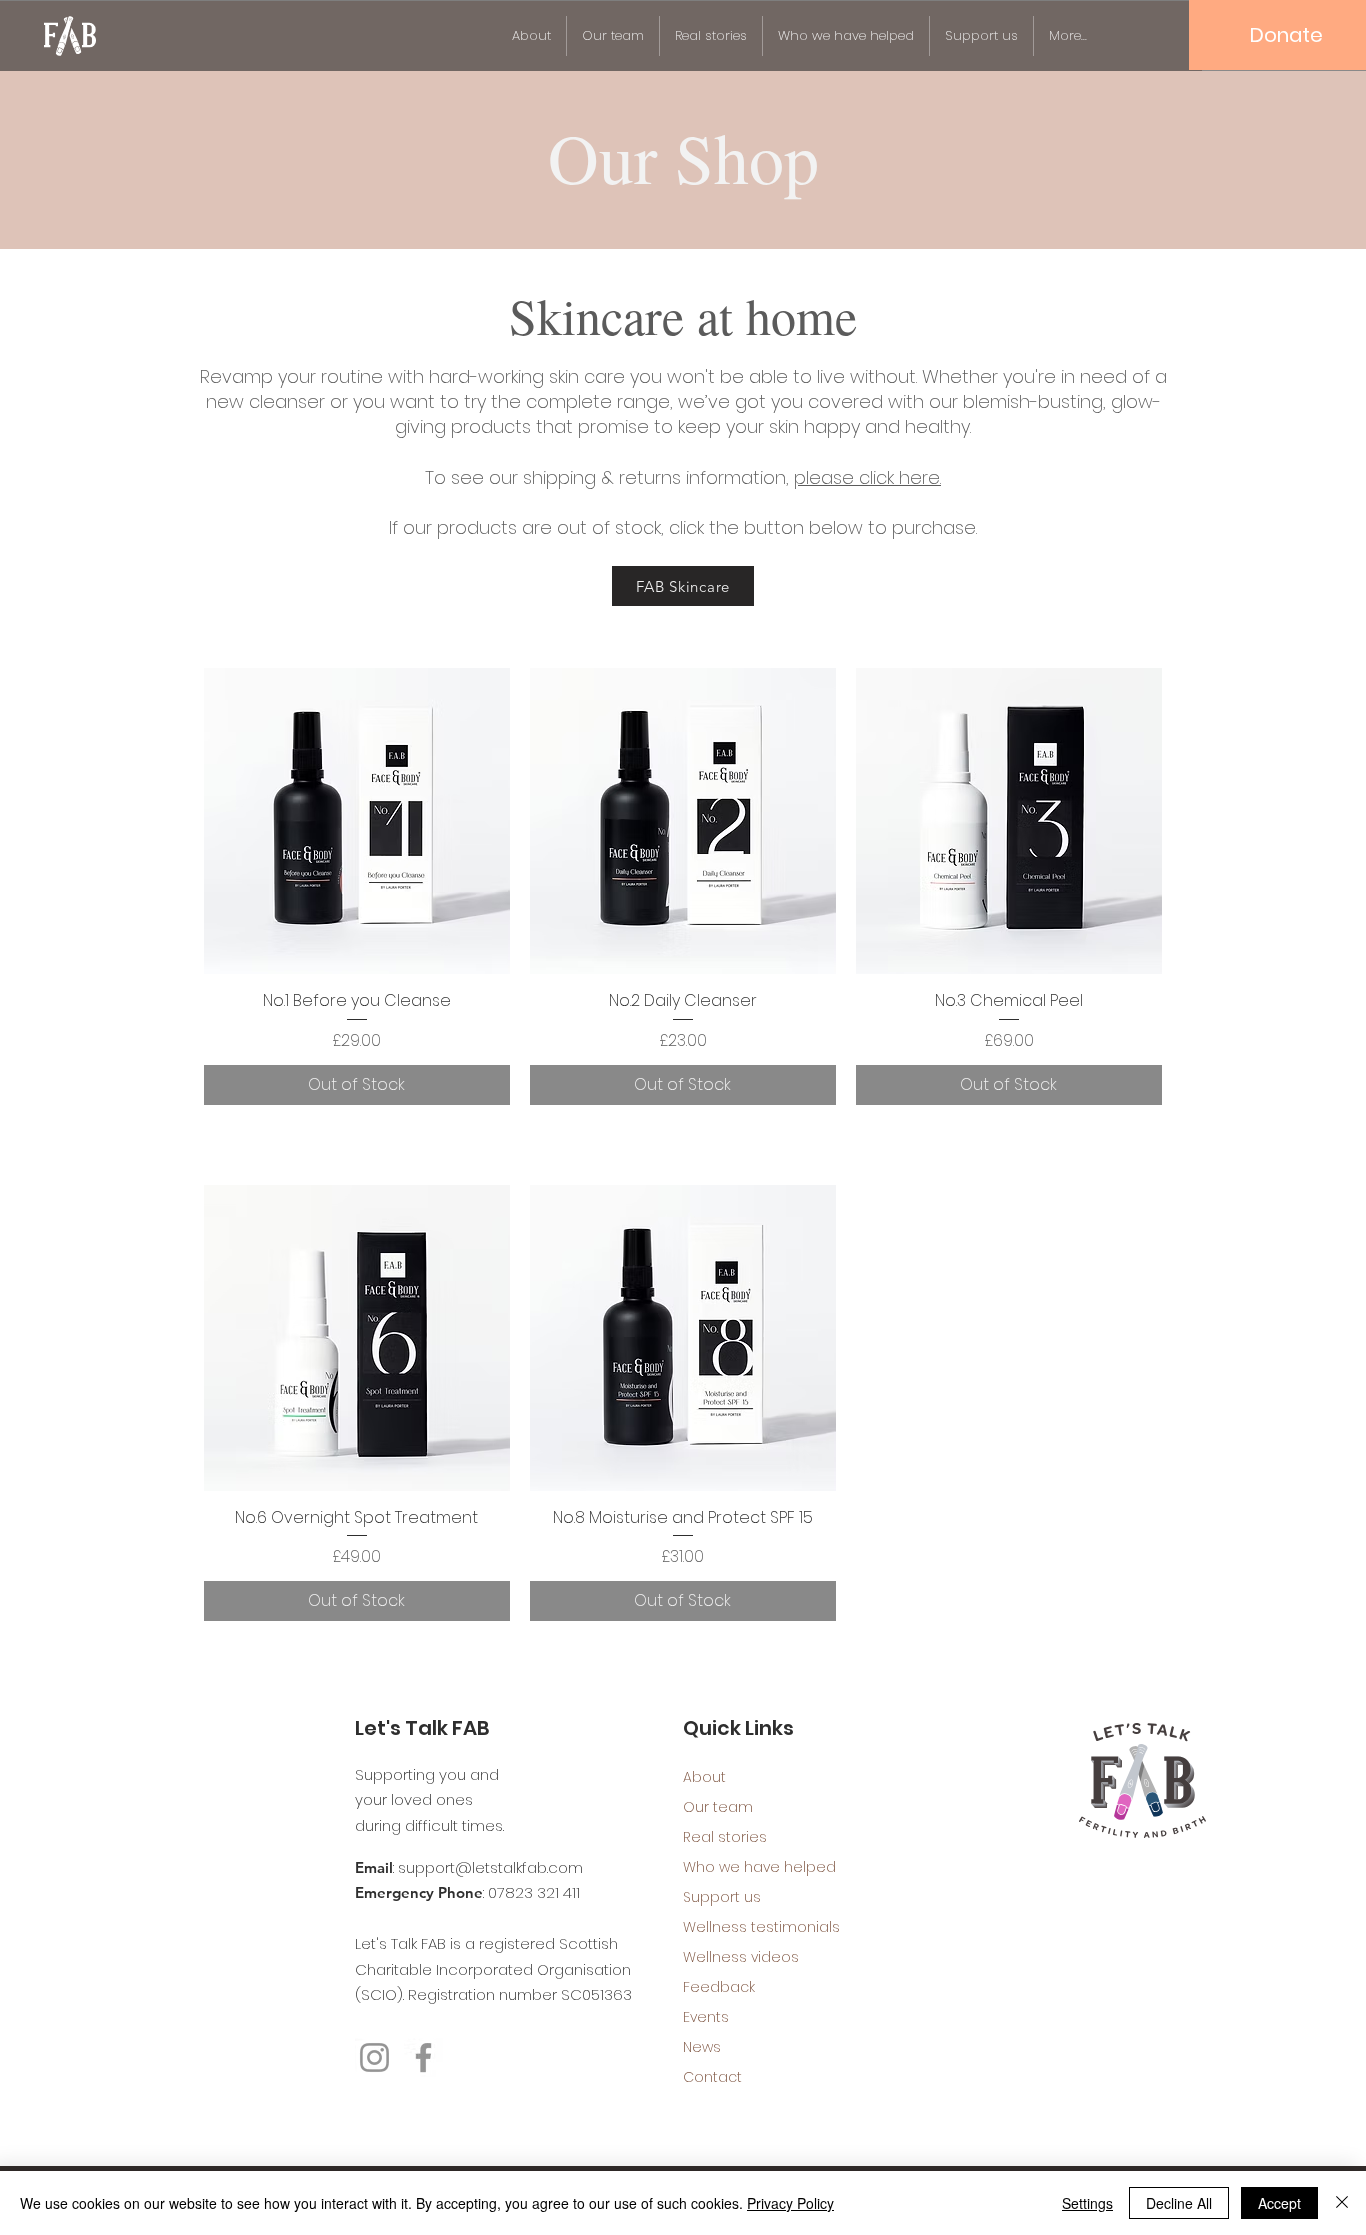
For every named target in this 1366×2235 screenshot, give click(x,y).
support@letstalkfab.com (490, 1867)
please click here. (867, 477)
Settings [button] (1087, 2203)
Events (706, 2017)
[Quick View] (357, 821)
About (704, 1777)
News (702, 2047)
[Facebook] (423, 2057)
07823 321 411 (534, 1892)
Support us (722, 1897)
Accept (1279, 2203)
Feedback (719, 1987)
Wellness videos (741, 1957)
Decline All (1179, 2203)
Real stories (725, 1837)
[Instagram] (374, 2057)
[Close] (1342, 2203)
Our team (718, 1807)
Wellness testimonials (753, 1927)
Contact (712, 2077)
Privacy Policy (790, 2203)
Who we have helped (753, 1867)
